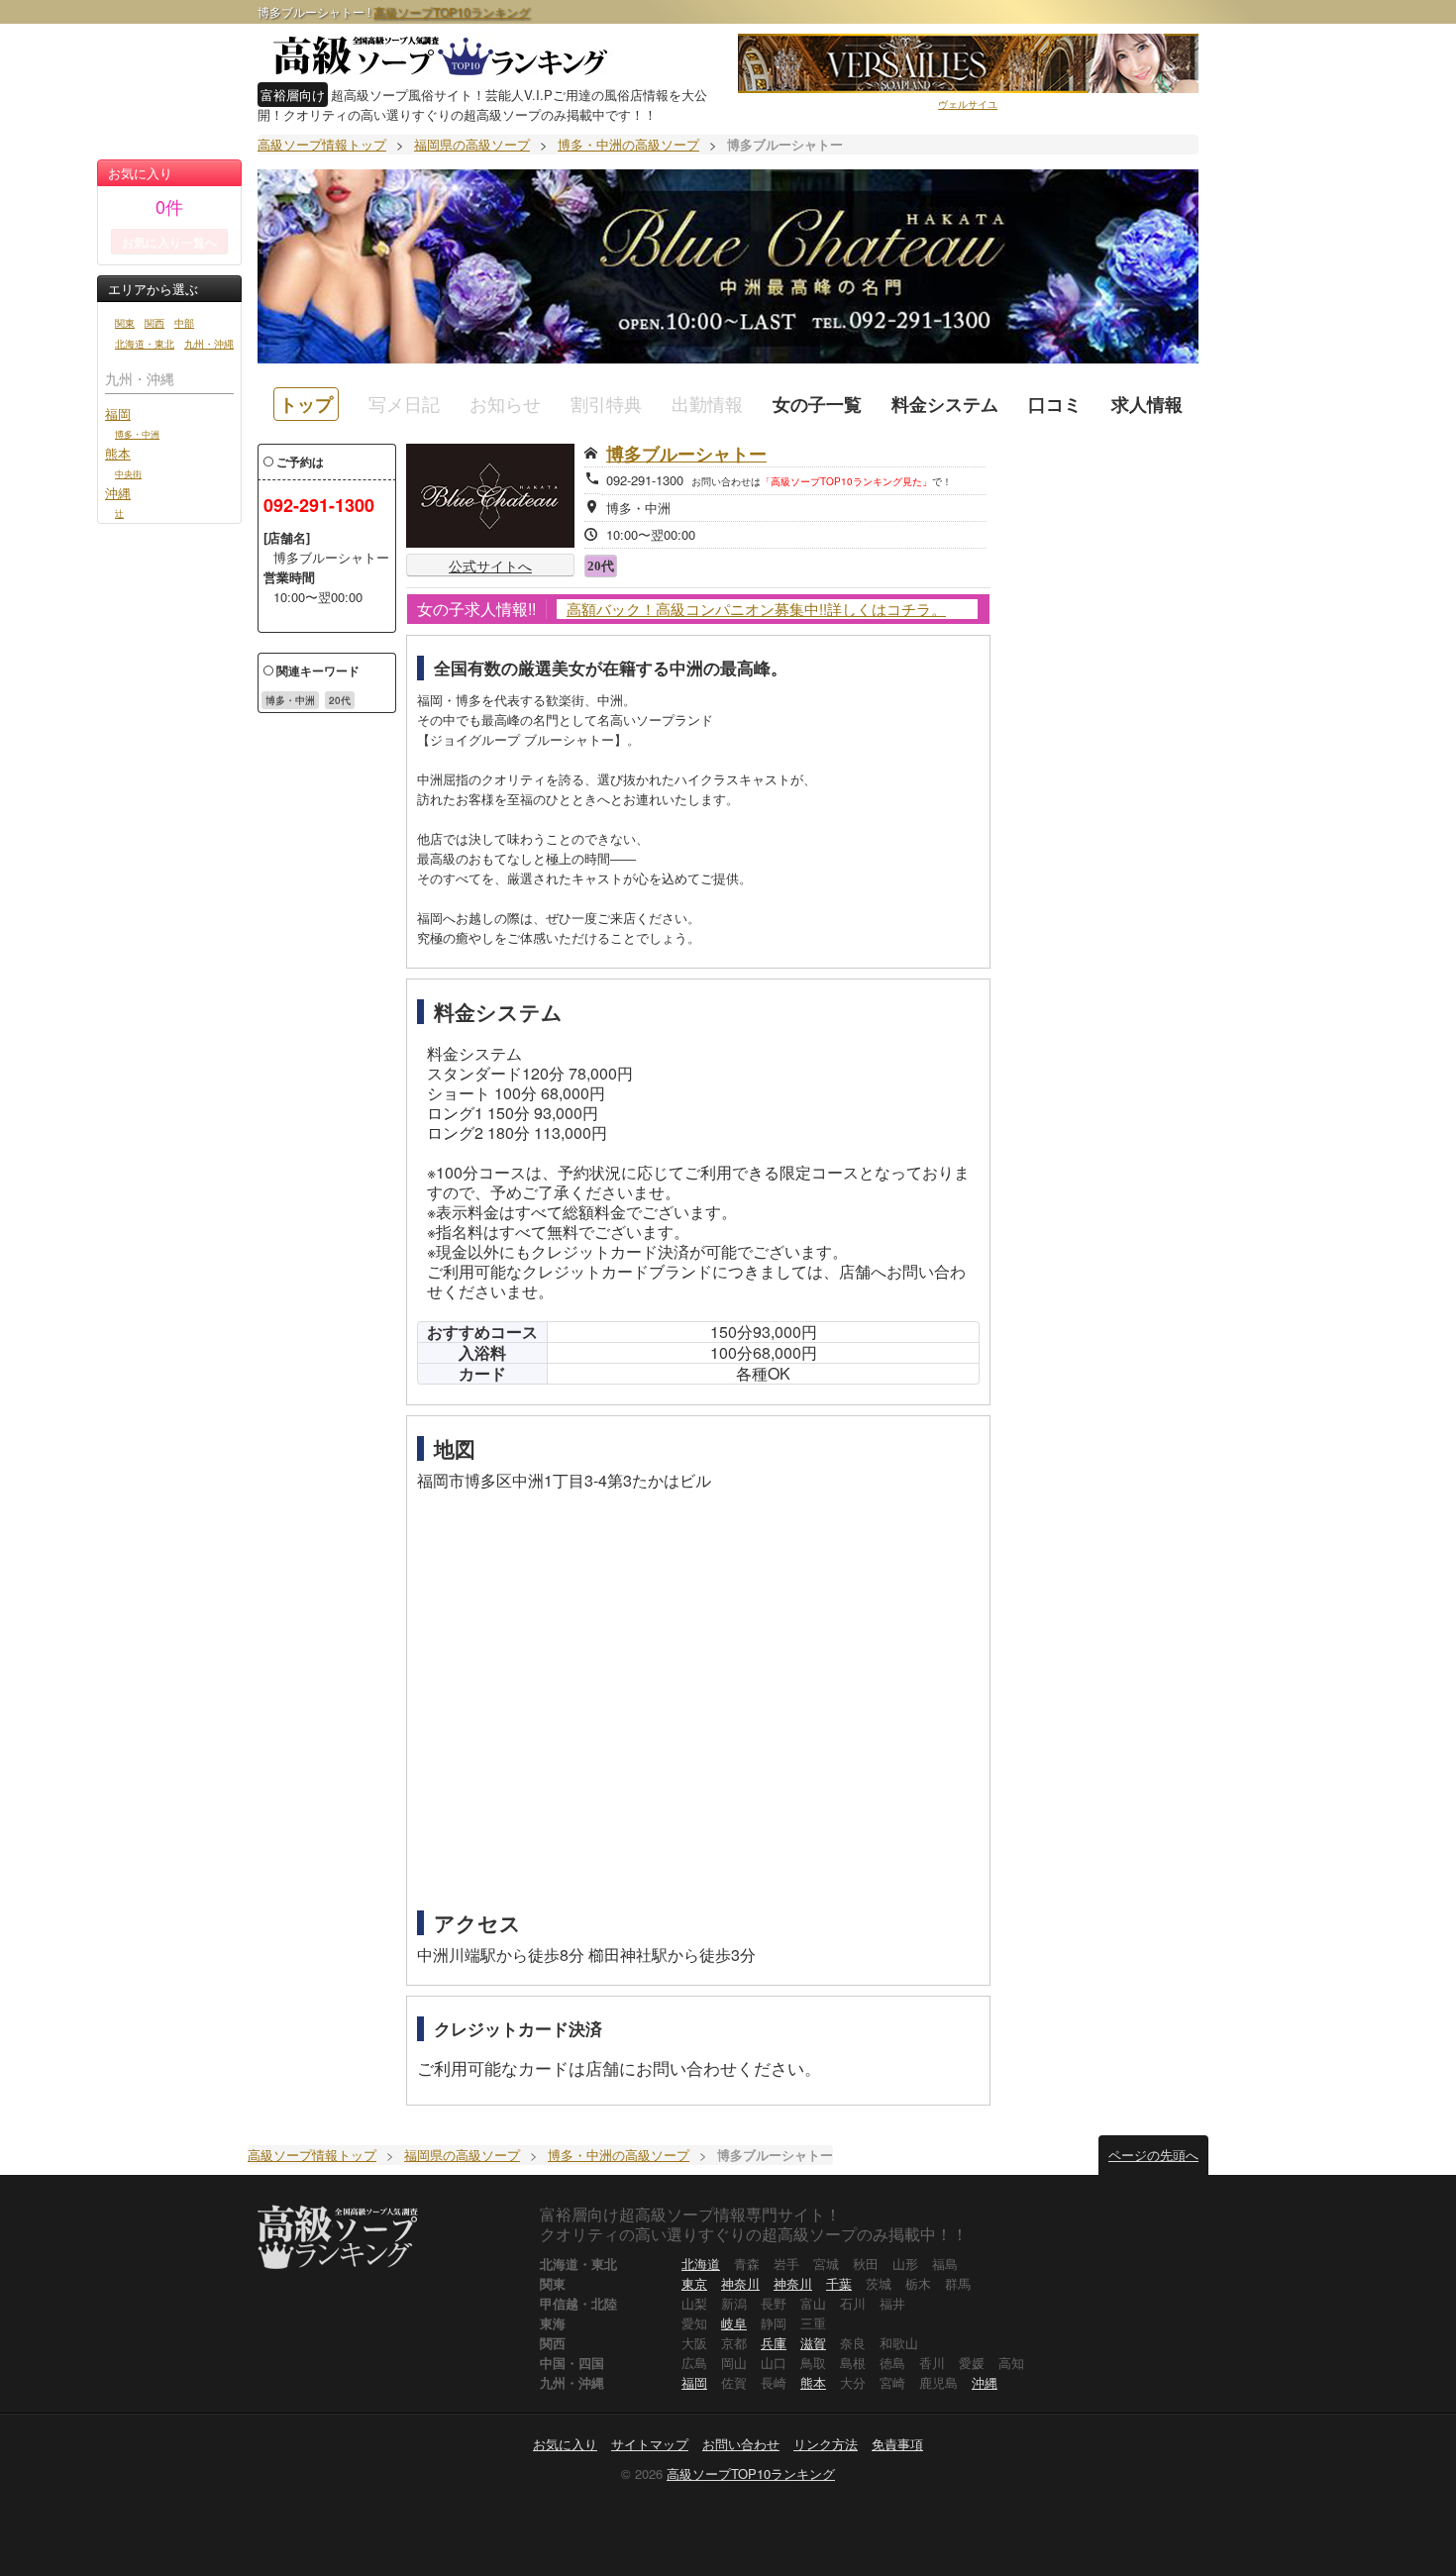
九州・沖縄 (209, 344)
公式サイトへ (490, 566)
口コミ (1055, 404)
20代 (340, 700)
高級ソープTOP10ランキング (452, 11)
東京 (694, 2283)
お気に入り (565, 2444)
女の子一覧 (817, 404)
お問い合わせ (741, 2444)
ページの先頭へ (1153, 2155)
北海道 (701, 2264)
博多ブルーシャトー (686, 454)
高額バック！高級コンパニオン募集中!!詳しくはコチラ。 (756, 609)
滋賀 (813, 2343)
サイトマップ (650, 2444)
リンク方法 (826, 2444)
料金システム (945, 404)
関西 (155, 323)
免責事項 (897, 2444)
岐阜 (734, 2323)
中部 (184, 323)
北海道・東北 (145, 344)
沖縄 (118, 493)
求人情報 (1147, 404)
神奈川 (740, 2283)
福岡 (118, 413)
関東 (125, 323)
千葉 (839, 2283)
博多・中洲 (137, 434)
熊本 (118, 453)
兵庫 (774, 2343)
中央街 (128, 473)
